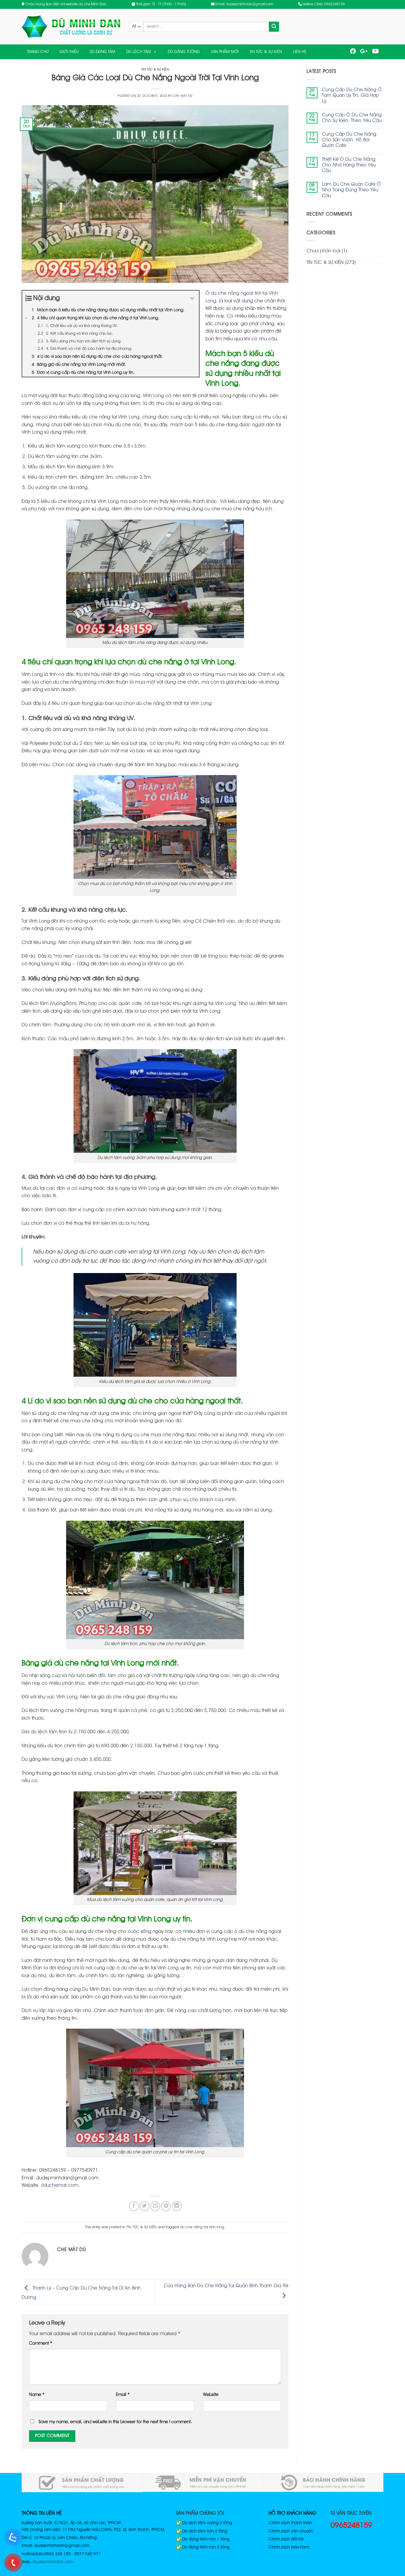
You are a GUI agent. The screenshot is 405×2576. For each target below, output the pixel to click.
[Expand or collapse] (192, 298)
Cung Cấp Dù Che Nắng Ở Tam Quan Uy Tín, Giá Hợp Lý (352, 96)
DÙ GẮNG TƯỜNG (184, 52)
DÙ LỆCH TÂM (139, 52)
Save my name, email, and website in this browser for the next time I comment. (115, 2422)
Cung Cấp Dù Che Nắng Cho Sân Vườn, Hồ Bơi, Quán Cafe (349, 140)
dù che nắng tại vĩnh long (202, 2227)
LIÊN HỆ (300, 52)
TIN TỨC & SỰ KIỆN (266, 52)
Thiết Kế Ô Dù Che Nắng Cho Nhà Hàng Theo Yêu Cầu (349, 165)
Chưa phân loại (323, 251)
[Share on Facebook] (134, 2206)
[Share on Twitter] (145, 2206)
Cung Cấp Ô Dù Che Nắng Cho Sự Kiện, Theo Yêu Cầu (352, 118)
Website (211, 2395)
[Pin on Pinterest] (166, 2206)
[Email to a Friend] (155, 2206)
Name (37, 2395)
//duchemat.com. (60, 2186)
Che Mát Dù (183, 96)
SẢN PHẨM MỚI (225, 52)
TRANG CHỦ (38, 52)
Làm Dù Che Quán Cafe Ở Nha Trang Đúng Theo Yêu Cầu (351, 190)
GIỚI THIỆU (69, 52)
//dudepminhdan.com (52, 2562)
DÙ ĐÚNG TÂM (102, 52)
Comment (41, 2344)
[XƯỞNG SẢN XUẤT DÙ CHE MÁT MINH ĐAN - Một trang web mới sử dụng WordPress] (71, 27)
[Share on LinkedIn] (177, 2206)
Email (123, 2395)
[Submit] (274, 27)
